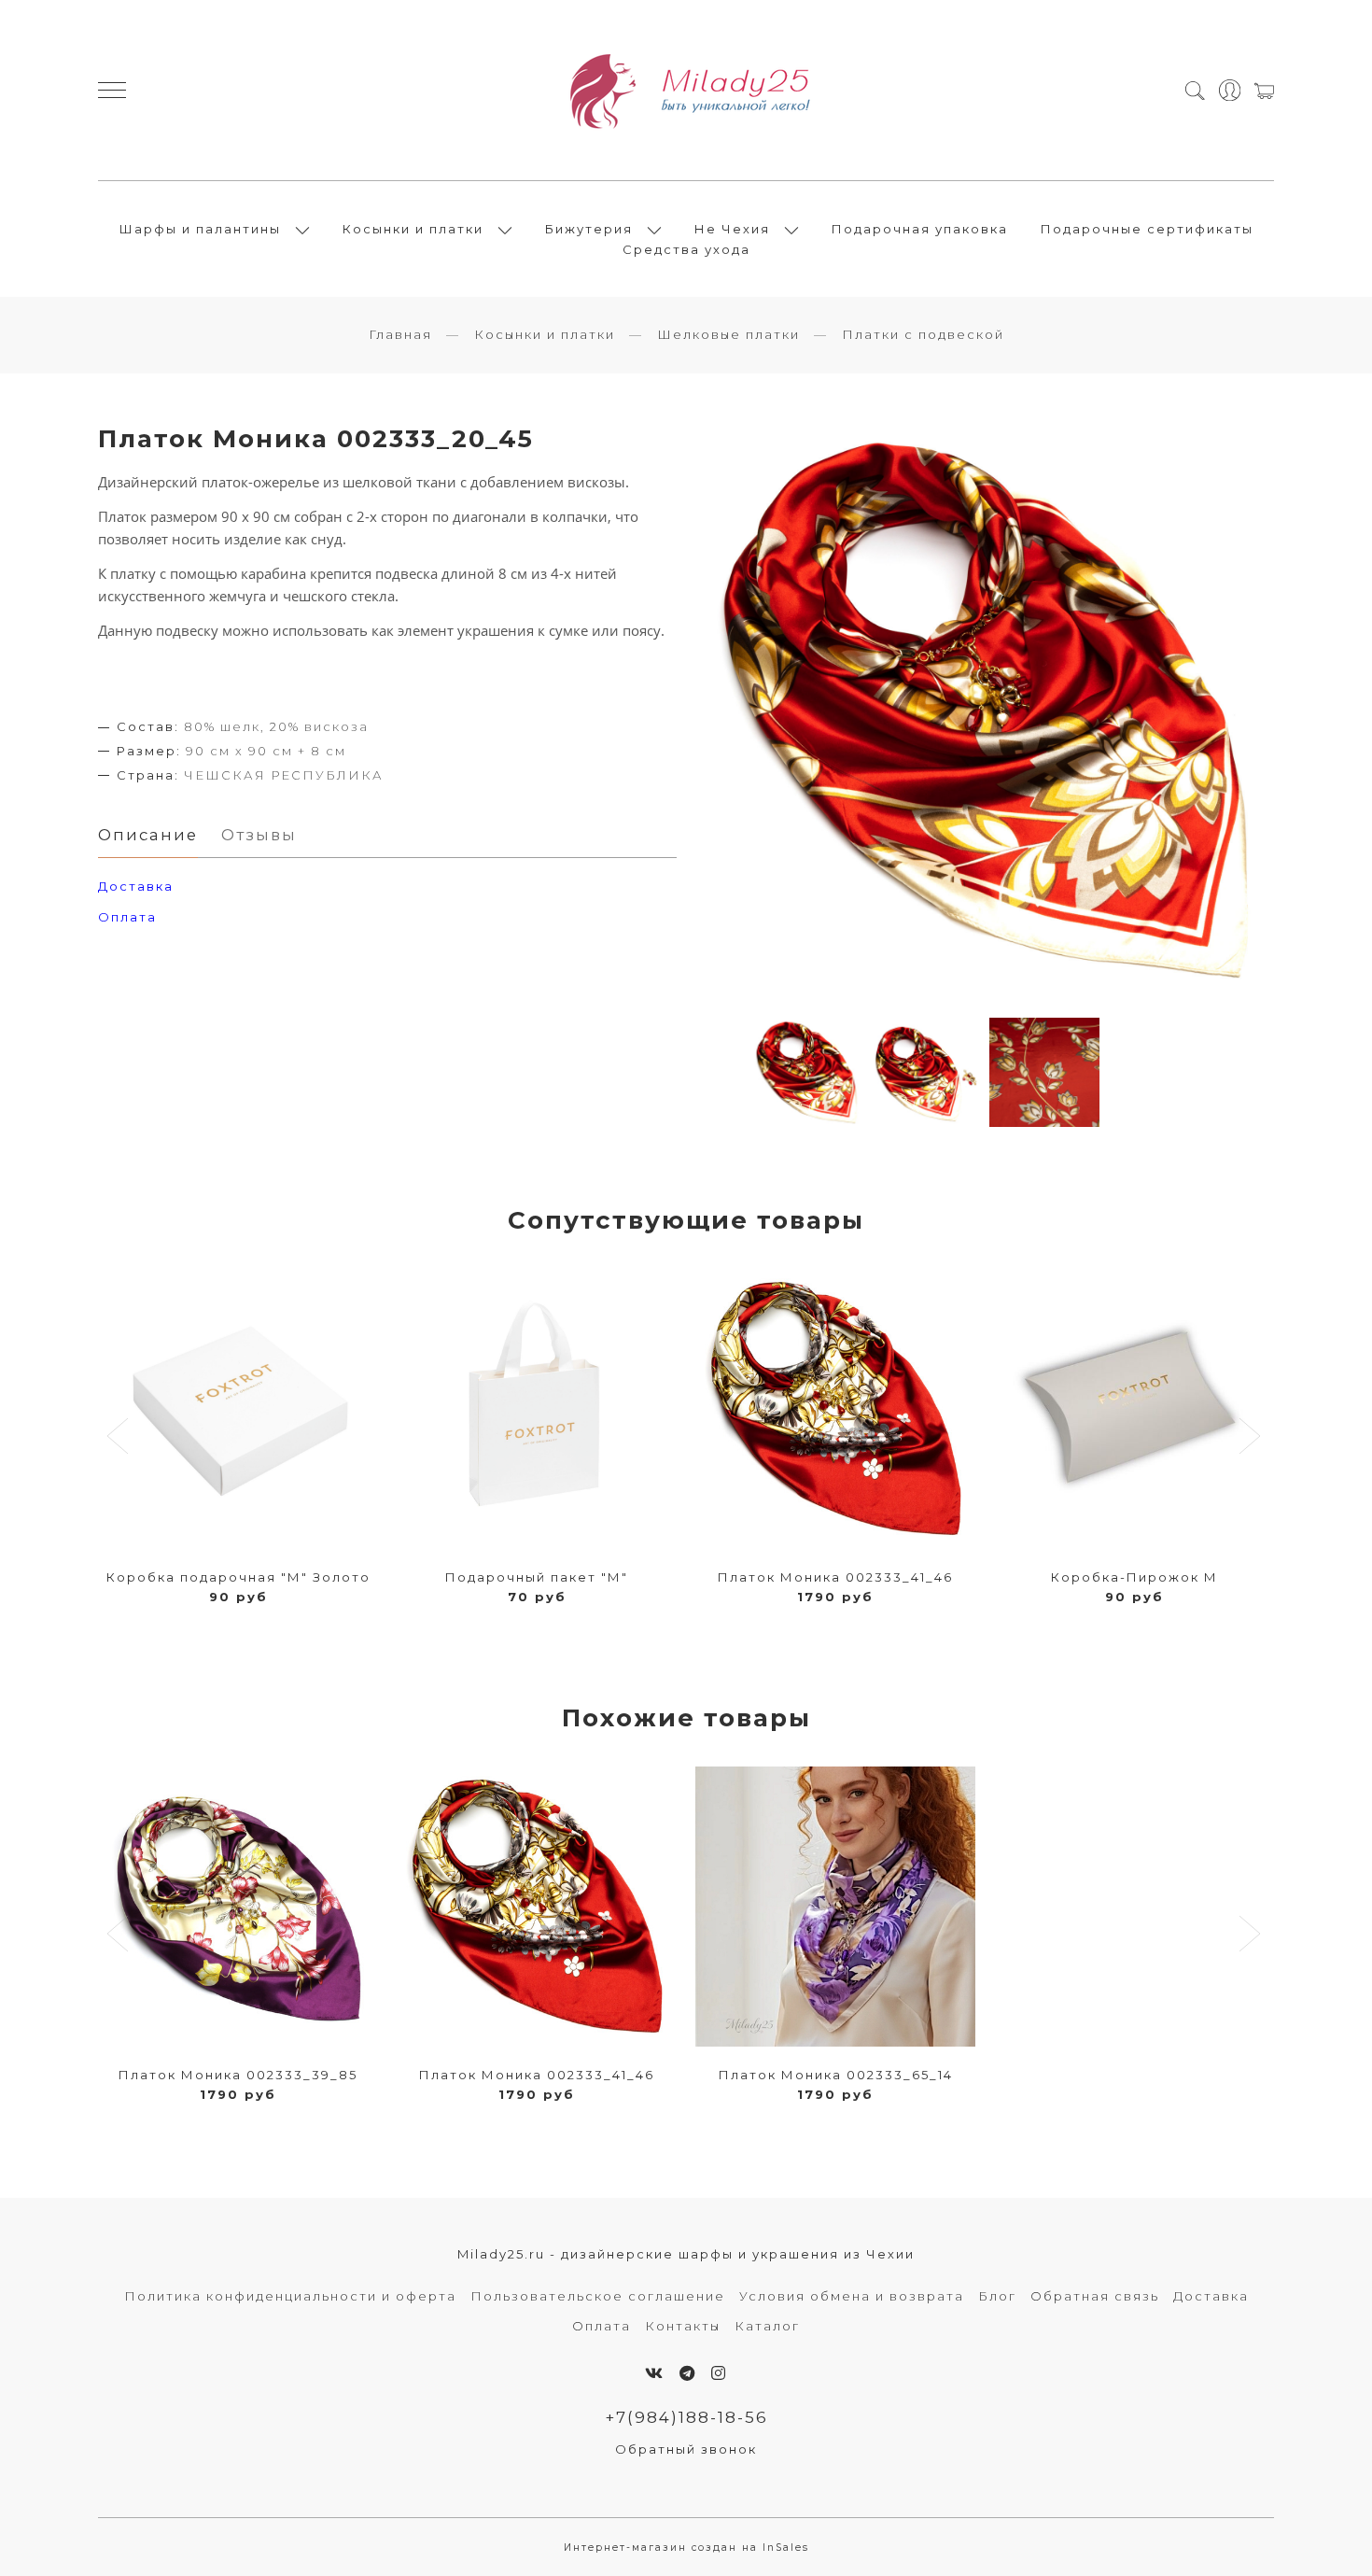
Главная (400, 334)
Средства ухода (686, 249)
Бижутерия (589, 229)
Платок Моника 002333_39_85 (238, 2075)
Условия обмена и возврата (852, 2296)
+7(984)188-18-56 (686, 2417)
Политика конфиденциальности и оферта (290, 2296)
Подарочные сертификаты (1147, 229)
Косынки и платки (413, 229)
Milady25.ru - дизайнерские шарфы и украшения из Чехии (686, 2254)
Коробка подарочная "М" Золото (238, 1577)
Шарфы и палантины (200, 229)
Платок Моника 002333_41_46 (835, 1577)
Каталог (767, 2326)
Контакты (683, 2326)
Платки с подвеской (923, 334)
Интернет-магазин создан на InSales (686, 2548)
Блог (997, 2296)
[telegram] (688, 2373)
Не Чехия (732, 229)
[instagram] (719, 2373)
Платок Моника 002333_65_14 (836, 2075)
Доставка (1211, 2296)
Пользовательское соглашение (598, 2296)
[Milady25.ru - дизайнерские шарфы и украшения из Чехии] (686, 90)
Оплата (127, 917)
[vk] (655, 2373)
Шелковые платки (728, 334)
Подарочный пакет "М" (537, 1577)
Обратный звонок (686, 2449)
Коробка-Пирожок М (1134, 1577)
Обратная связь (1095, 2296)
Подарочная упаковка (920, 229)
